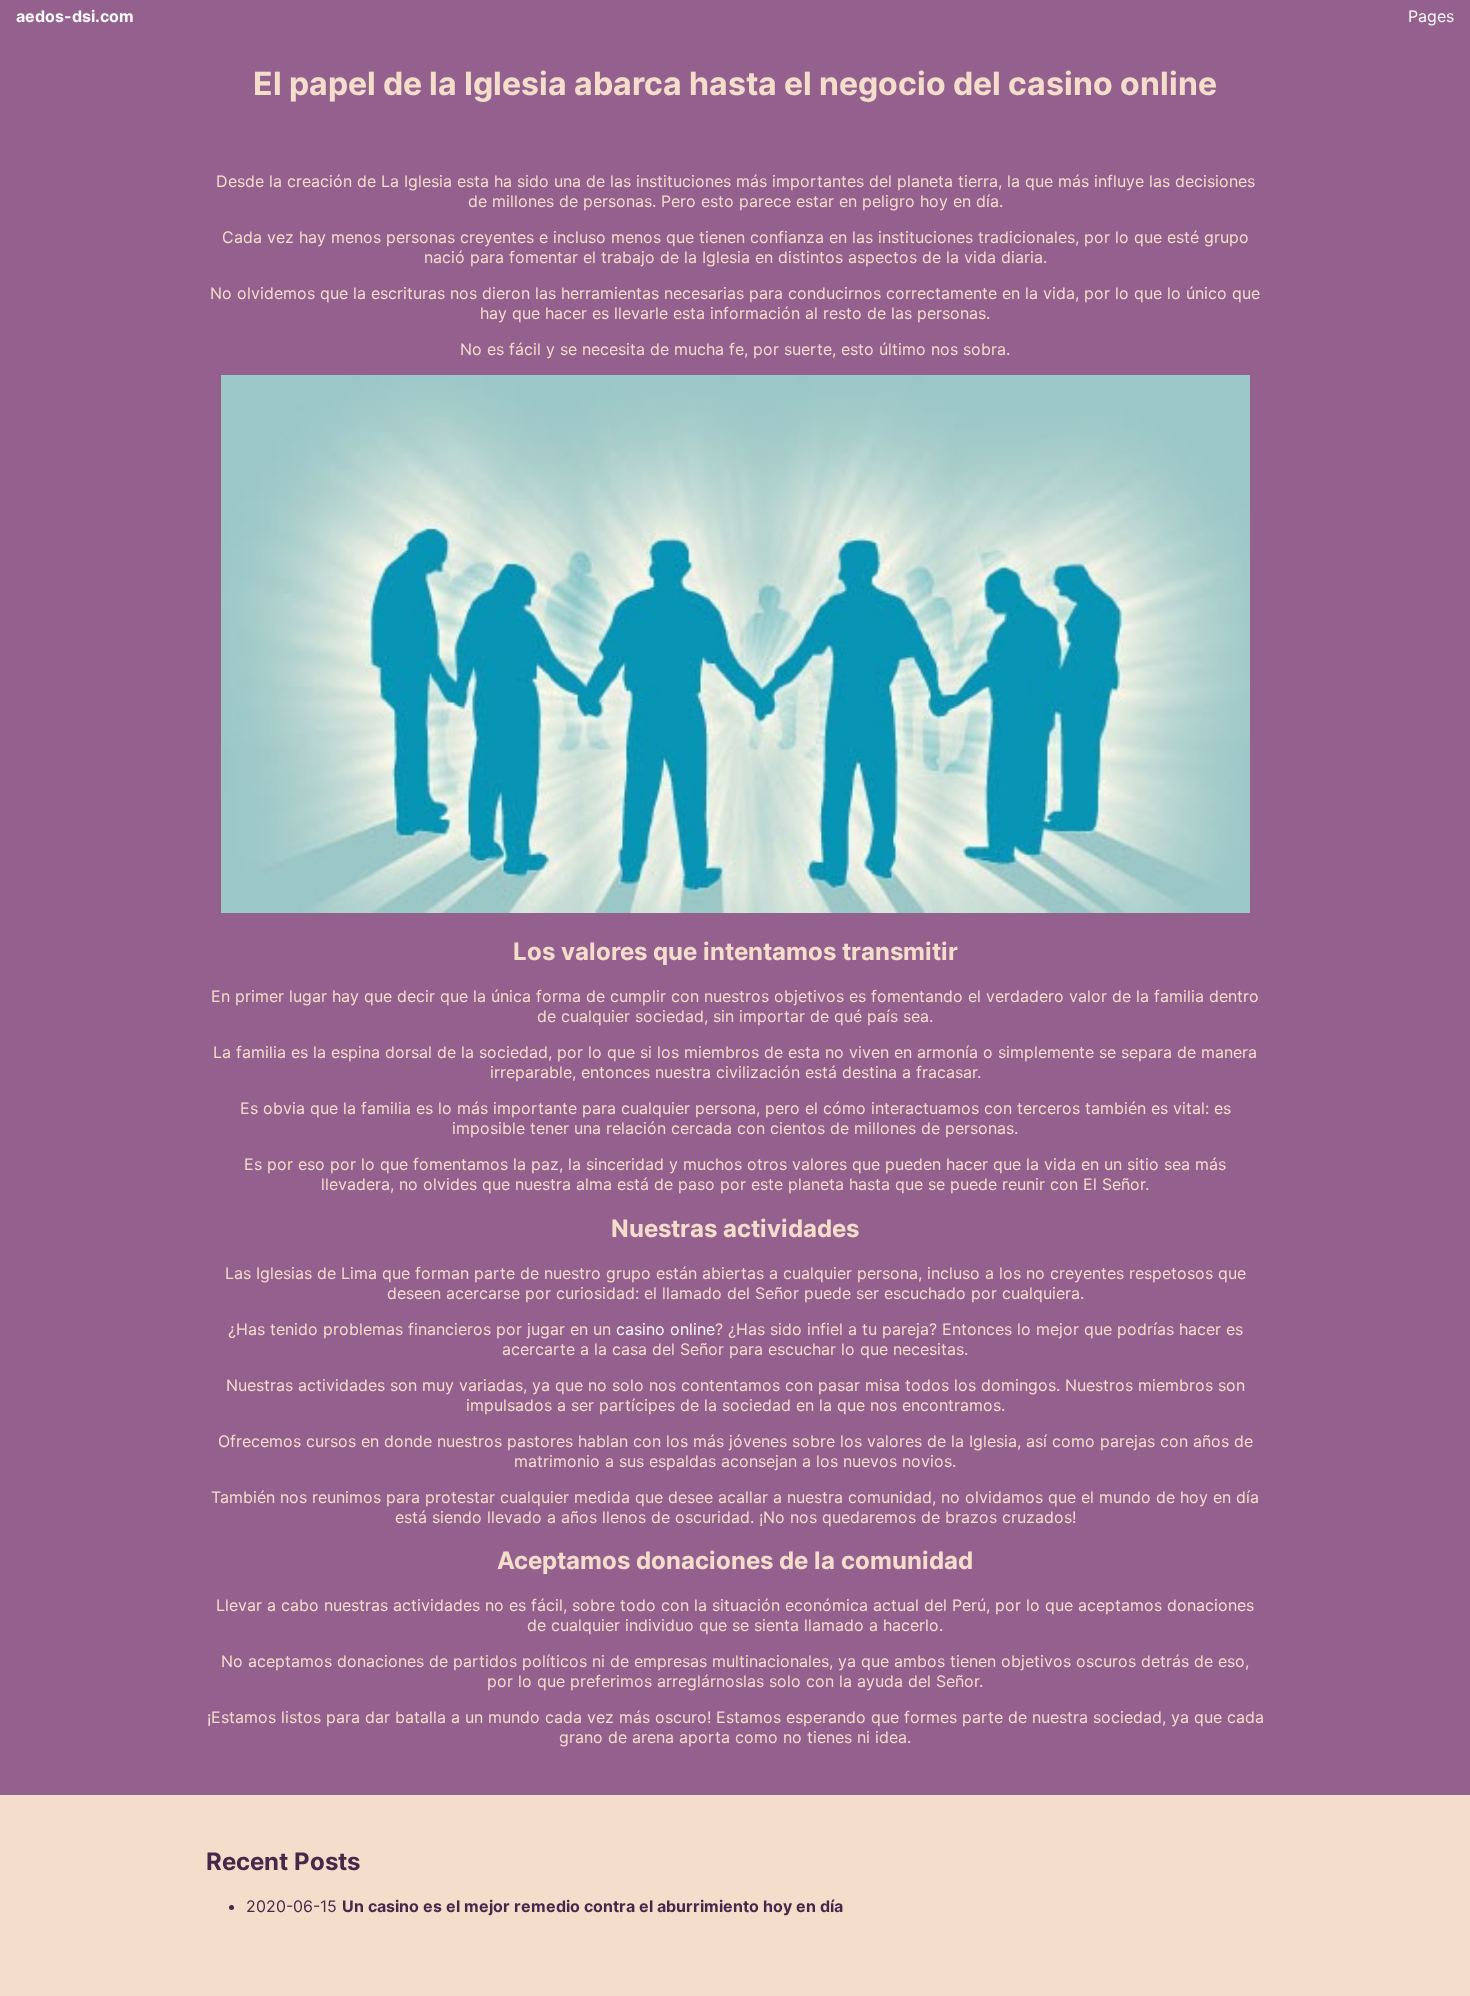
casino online (665, 1329)
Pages (1431, 16)
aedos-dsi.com (75, 16)
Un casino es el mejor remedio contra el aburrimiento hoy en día (592, 1906)
